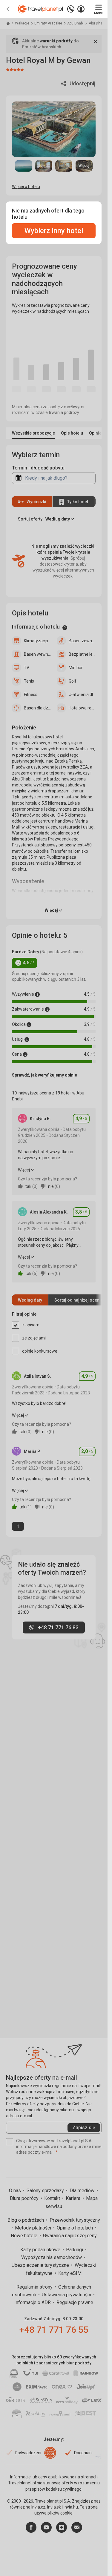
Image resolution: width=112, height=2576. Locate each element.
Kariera (74, 2198)
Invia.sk (54, 2507)
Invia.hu (71, 2507)
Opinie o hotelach (75, 2228)
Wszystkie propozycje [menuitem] (33, 433)
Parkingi (75, 2250)
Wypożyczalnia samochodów (52, 2257)
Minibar (76, 668)
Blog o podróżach (26, 2220)
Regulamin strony (35, 2287)
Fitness (31, 695)
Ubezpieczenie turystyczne (41, 2265)
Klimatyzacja (36, 641)
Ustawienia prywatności (67, 2295)
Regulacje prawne (75, 2302)
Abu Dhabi (76, 23)
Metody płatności (34, 2228)
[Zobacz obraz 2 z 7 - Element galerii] (44, 166)
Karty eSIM (70, 2273)
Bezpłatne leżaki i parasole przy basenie (82, 654)
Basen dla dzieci (37, 708)
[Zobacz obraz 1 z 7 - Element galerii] (24, 166)
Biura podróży (25, 2198)
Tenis (29, 681)
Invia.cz (38, 2507)
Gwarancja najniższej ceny (70, 2236)
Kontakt (53, 2198)
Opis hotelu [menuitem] (72, 433)
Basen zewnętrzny (82, 641)
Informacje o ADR (33, 2302)
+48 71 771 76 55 (54, 2330)
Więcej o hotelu (26, 187)
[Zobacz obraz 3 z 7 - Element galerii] (64, 166)
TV (27, 668)
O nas (16, 2191)
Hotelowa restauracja (82, 708)
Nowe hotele (25, 2236)
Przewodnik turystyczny (75, 2220)
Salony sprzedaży (46, 2191)
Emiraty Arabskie (49, 23)
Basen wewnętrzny (37, 654)
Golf (73, 681)
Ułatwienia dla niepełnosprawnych (82, 695)
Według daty (30, 1300)
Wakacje (23, 23)
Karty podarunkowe (41, 2250)
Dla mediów (83, 2191)
